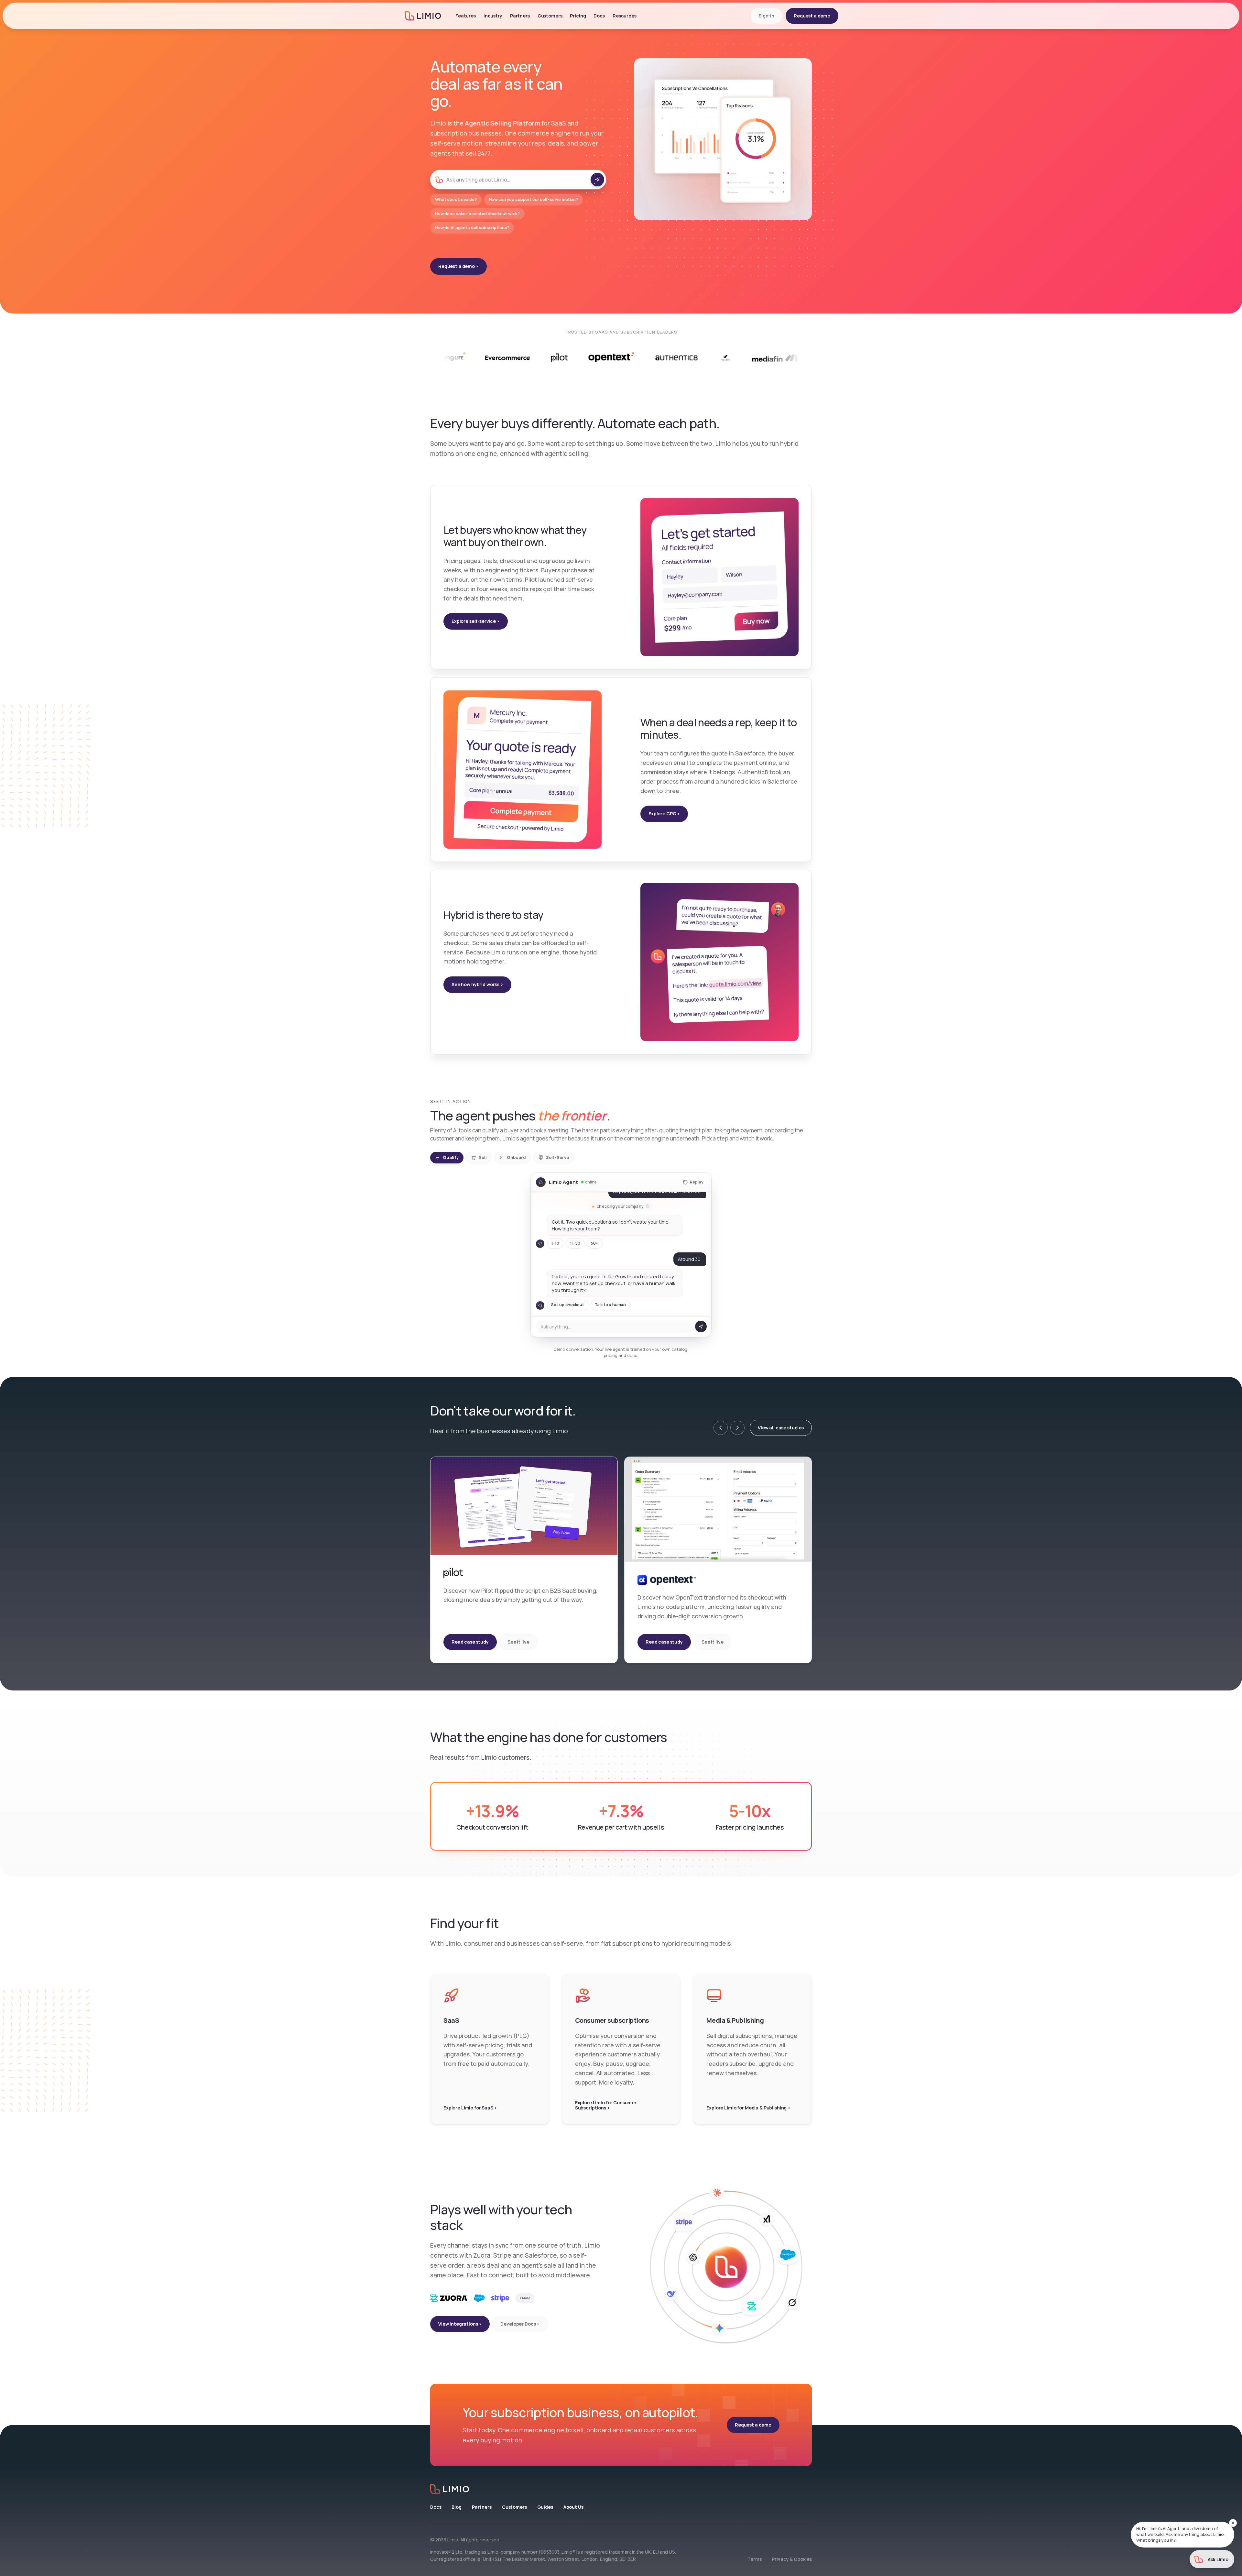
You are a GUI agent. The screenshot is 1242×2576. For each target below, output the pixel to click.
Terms (754, 2559)
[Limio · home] (621, 2489)
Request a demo (812, 16)
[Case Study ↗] (624, 358)
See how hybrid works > (477, 984)
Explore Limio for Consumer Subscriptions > (606, 2105)
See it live (518, 1642)
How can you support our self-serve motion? (534, 199)
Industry (493, 16)
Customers (514, 2507)
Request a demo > (458, 266)
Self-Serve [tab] (557, 1157)
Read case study (470, 1642)
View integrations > (460, 2324)
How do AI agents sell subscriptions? (472, 227)
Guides (545, 2507)
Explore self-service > (476, 621)
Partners (520, 16)
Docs (436, 2507)
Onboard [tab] (516, 1157)
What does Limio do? (456, 199)
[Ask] (597, 180)
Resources (625, 16)
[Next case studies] (737, 1428)
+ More (525, 2298)
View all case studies (781, 1428)
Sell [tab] (483, 1157)
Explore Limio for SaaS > (470, 2108)
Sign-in (766, 16)
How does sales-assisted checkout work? (477, 214)
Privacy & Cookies (792, 2559)
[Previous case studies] (721, 1428)
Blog (456, 2507)
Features (466, 16)
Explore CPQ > (664, 814)
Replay (697, 1182)
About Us (573, 2507)
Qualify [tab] (451, 1157)
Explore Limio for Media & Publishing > (748, 2108)
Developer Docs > (520, 2324)
